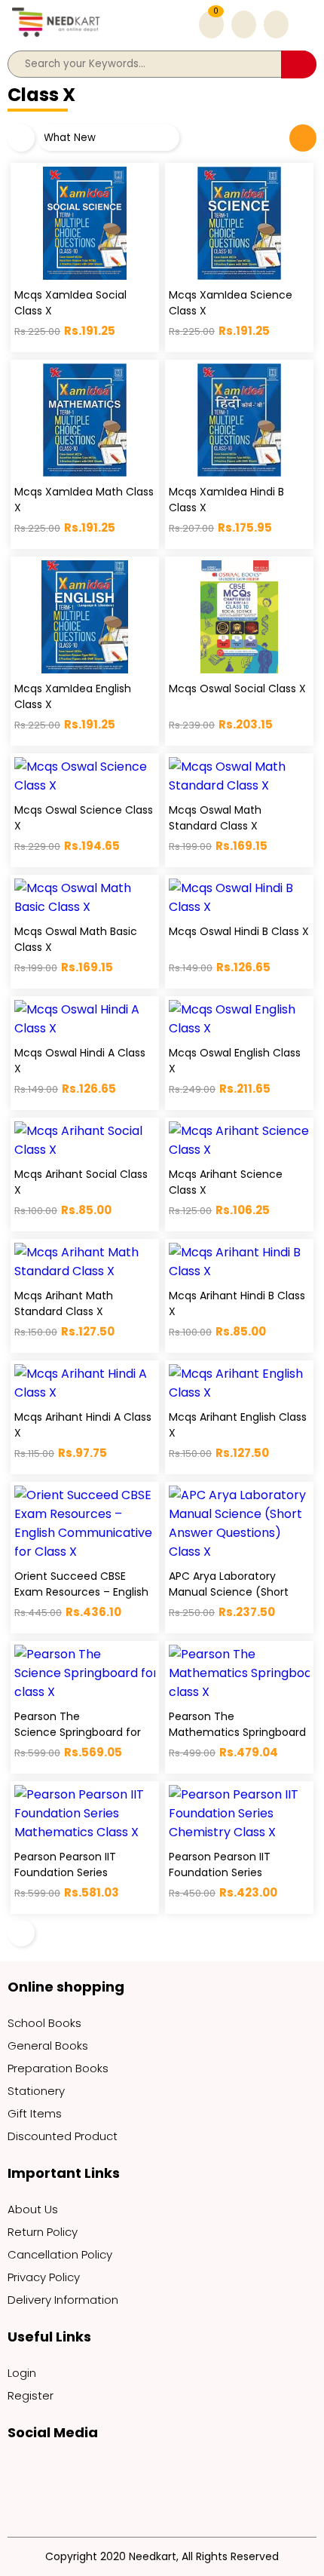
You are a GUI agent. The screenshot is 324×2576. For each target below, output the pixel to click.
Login (22, 2373)
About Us (33, 2209)
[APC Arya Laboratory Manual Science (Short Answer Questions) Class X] (239, 1523)
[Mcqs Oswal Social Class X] (239, 617)
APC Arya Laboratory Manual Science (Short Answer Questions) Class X (239, 1592)
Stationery (36, 2091)
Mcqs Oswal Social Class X (237, 688)
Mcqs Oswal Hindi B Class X (239, 931)
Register (31, 2395)
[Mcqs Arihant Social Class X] (85, 1140)
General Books (48, 2045)
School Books (44, 2023)
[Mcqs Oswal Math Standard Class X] (239, 776)
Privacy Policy (44, 2277)
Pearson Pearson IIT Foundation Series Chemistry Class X (220, 1872)
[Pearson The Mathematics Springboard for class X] (239, 1673)
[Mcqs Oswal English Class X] (239, 1019)
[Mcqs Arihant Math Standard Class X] (85, 1262)
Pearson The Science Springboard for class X (78, 1732)
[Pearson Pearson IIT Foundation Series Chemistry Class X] (239, 1813)
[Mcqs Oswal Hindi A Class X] (85, 1019)
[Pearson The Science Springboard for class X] (85, 1673)
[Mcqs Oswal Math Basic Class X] (85, 897)
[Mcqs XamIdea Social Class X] (85, 223)
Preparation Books (58, 2068)
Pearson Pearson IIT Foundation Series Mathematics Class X (70, 1872)
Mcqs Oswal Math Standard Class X (215, 818)
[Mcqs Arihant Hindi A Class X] (85, 1383)
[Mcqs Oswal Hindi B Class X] (239, 897)
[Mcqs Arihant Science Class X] (239, 1140)
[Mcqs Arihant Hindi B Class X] (239, 1262)
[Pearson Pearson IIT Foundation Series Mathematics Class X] (85, 1813)
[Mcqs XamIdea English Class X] (85, 617)
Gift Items (35, 2113)
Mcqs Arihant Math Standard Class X (64, 1303)
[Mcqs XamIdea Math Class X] (85, 420)
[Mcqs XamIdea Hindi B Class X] (239, 420)
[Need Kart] (57, 37)
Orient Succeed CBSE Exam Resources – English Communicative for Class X (82, 1600)
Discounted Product (63, 2136)
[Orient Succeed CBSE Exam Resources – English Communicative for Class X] (85, 1523)
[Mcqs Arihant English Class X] (239, 1383)
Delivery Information (63, 2300)
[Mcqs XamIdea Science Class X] (239, 223)
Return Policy (43, 2232)
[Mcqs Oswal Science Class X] (85, 776)
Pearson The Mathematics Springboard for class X (246, 1732)
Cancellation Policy (60, 2254)
